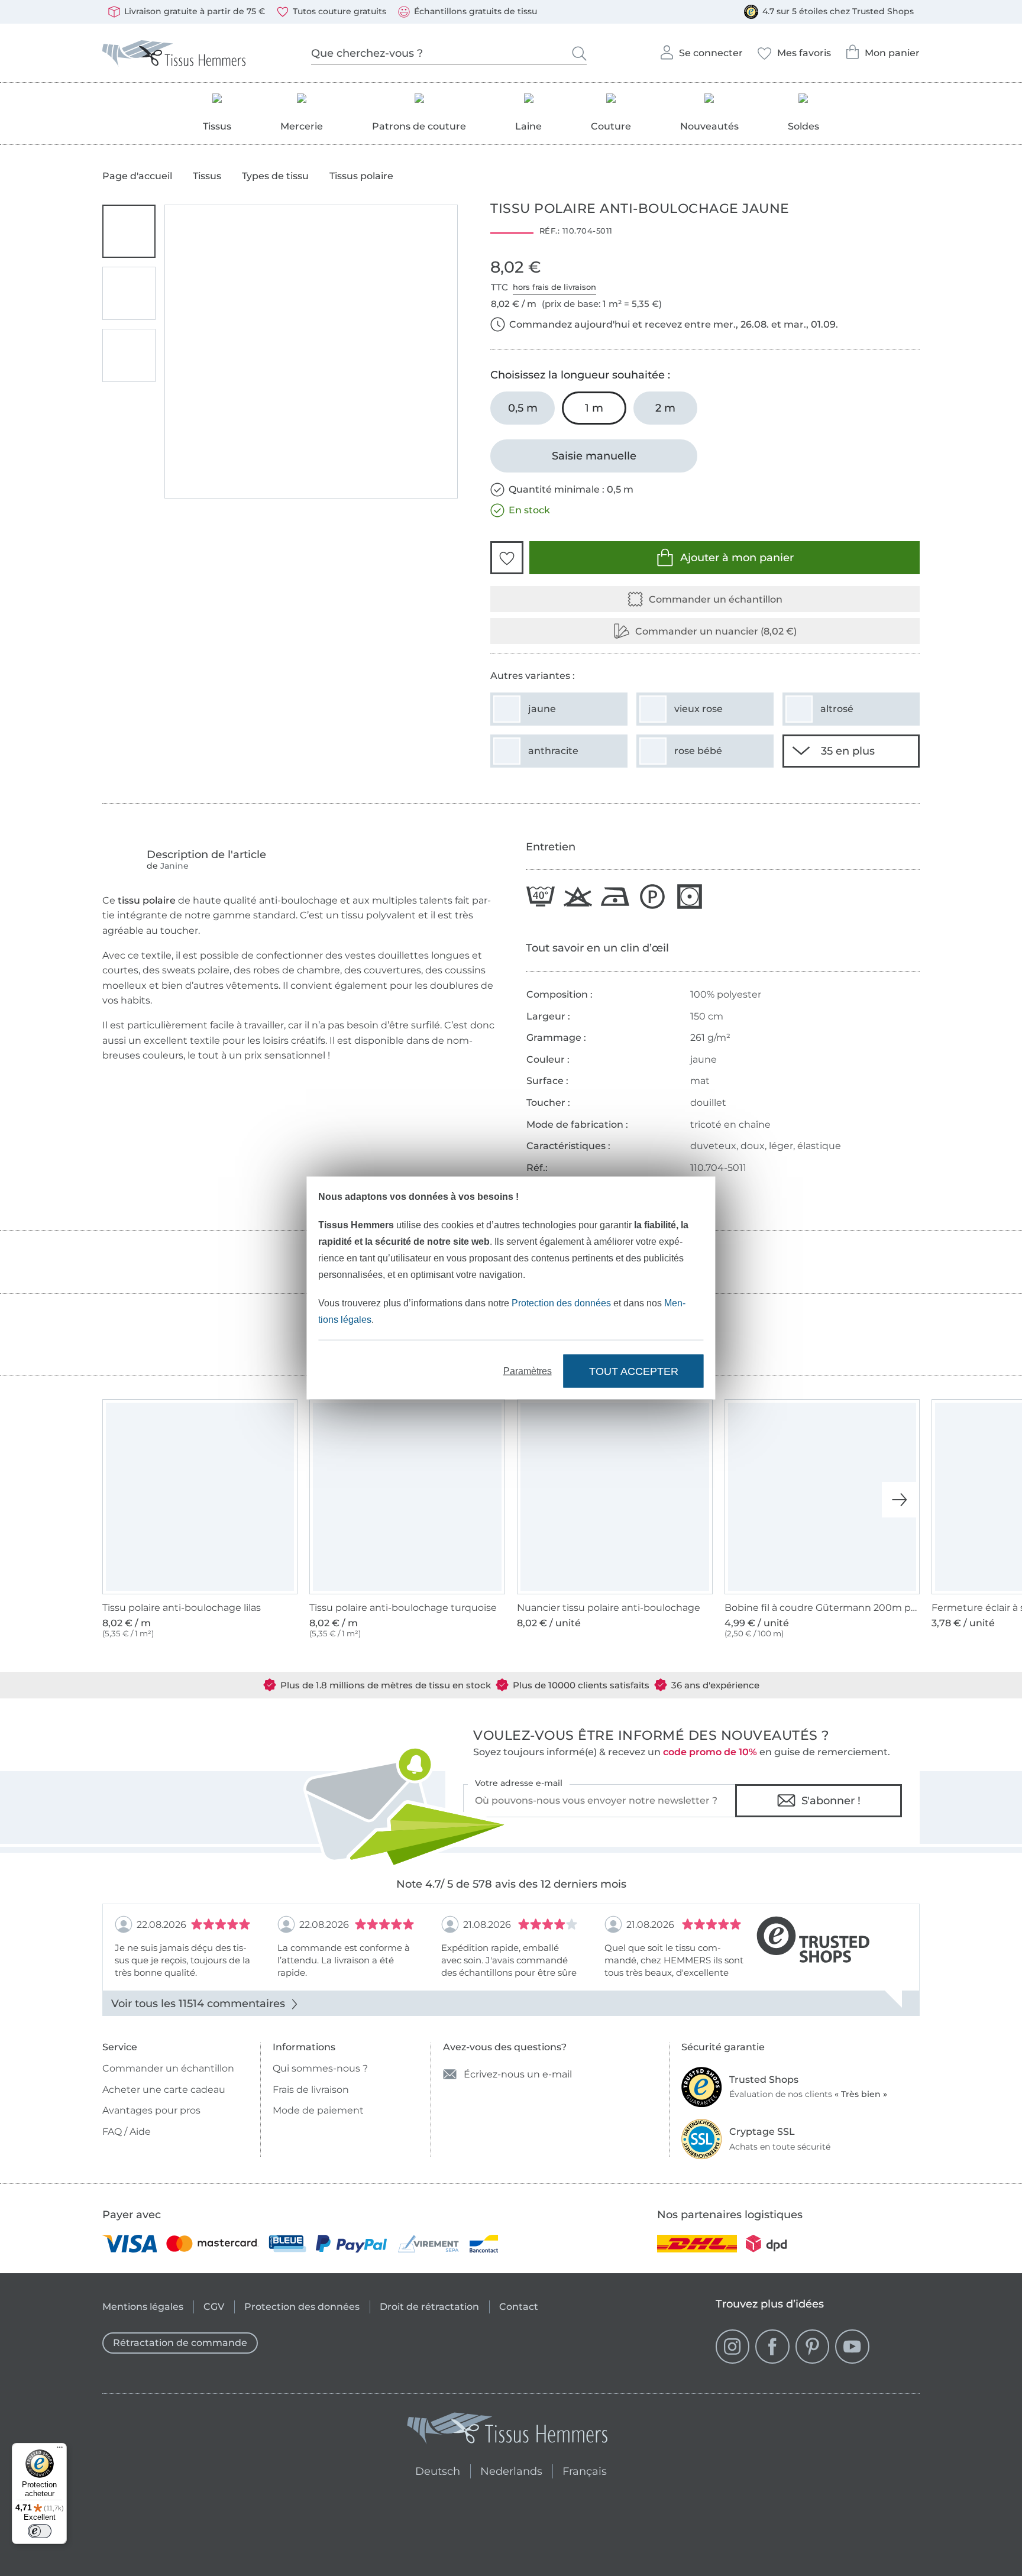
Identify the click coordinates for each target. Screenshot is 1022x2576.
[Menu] (60, 2450)
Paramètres (528, 1371)
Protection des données (561, 1303)
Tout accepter (634, 1371)
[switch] (40, 2531)
